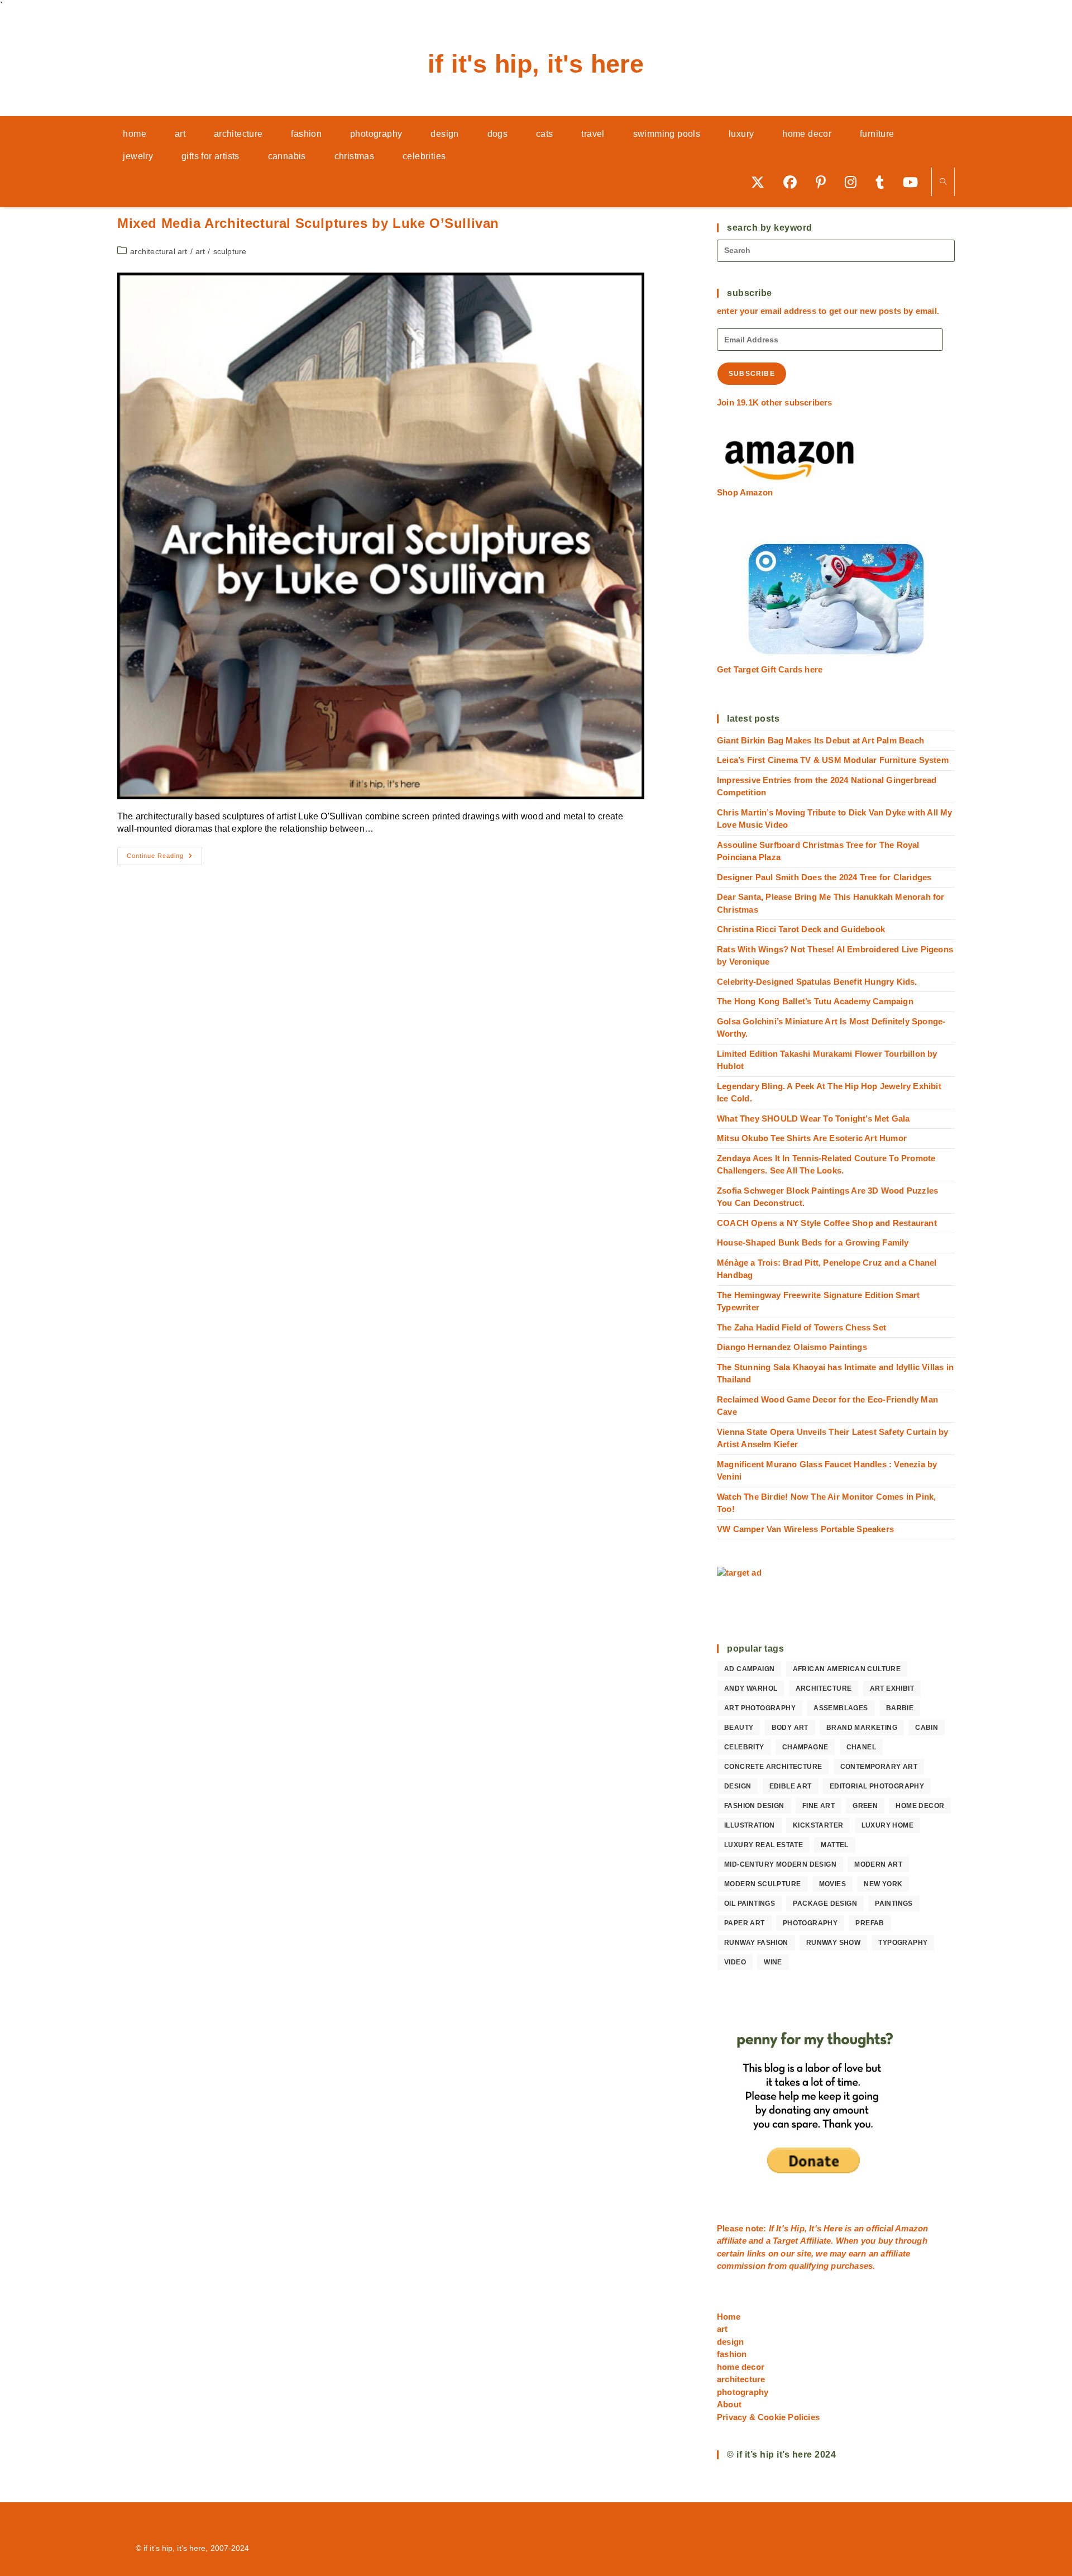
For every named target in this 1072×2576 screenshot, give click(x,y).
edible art (791, 1786)
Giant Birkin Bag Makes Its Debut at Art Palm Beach (820, 740)
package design (825, 1904)
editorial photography (877, 1786)
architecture (824, 1688)
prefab (870, 1923)
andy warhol (751, 1688)
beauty (739, 1728)
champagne (805, 1747)
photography (810, 1923)
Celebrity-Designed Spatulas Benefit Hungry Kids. (817, 982)
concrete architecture (773, 1767)
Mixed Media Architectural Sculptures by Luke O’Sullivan (308, 223)
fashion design (754, 1806)
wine (773, 1962)
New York (883, 1884)
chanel (861, 1747)
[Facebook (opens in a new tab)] (794, 182)
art (200, 251)
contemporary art (879, 1767)
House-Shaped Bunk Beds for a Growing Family (813, 1242)
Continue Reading (164, 858)
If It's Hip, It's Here (536, 64)
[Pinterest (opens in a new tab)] (825, 182)
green (865, 1806)
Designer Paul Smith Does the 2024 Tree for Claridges (824, 877)
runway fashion (756, 1943)
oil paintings (750, 1904)
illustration (750, 1825)
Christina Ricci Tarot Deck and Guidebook (801, 929)
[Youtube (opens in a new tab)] (914, 182)
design (738, 1786)
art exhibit (892, 1688)
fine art (819, 1806)
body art (790, 1728)
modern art (878, 1864)
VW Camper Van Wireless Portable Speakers (805, 1529)
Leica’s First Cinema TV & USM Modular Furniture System (833, 760)
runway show (833, 1943)
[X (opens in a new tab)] (762, 182)
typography (903, 1943)
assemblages (841, 1708)
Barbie (900, 1708)
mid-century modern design (780, 1864)
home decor (920, 1806)
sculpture (230, 251)
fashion (732, 2354)
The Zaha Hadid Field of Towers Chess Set (801, 1327)
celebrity (744, 1747)
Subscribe (752, 374)
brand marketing (862, 1728)
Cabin (927, 1728)
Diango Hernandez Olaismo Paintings (792, 1347)
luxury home (887, 1825)
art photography (760, 1708)
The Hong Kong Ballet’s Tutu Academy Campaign (815, 1001)
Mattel (834, 1845)
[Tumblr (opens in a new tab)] (884, 182)
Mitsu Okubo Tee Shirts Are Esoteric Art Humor (812, 1138)
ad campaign (749, 1669)
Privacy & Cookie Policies (768, 2417)
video (735, 1962)
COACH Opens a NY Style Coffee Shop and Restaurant (827, 1223)
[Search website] (943, 182)
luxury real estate (764, 1845)
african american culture (847, 1669)
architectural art (159, 251)
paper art (745, 1923)
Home (729, 2317)
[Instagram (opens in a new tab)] (855, 182)
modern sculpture (762, 1884)
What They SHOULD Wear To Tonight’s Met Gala (813, 1118)
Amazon (911, 2228)
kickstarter (818, 1825)
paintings (894, 1904)
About (729, 2404)
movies (832, 1884)
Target (785, 2241)
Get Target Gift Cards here (770, 669)
